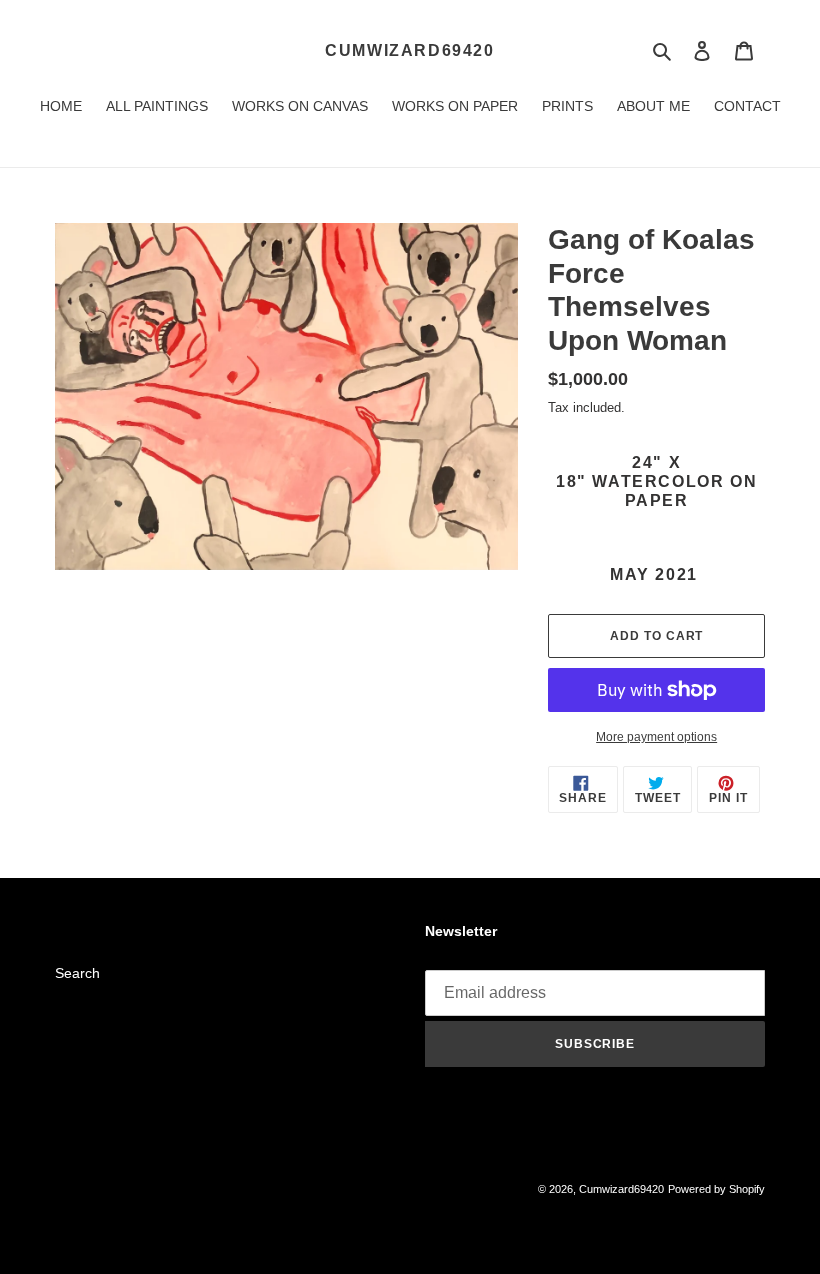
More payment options (656, 737)
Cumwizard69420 (409, 50)
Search (77, 973)
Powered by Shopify (716, 1189)
